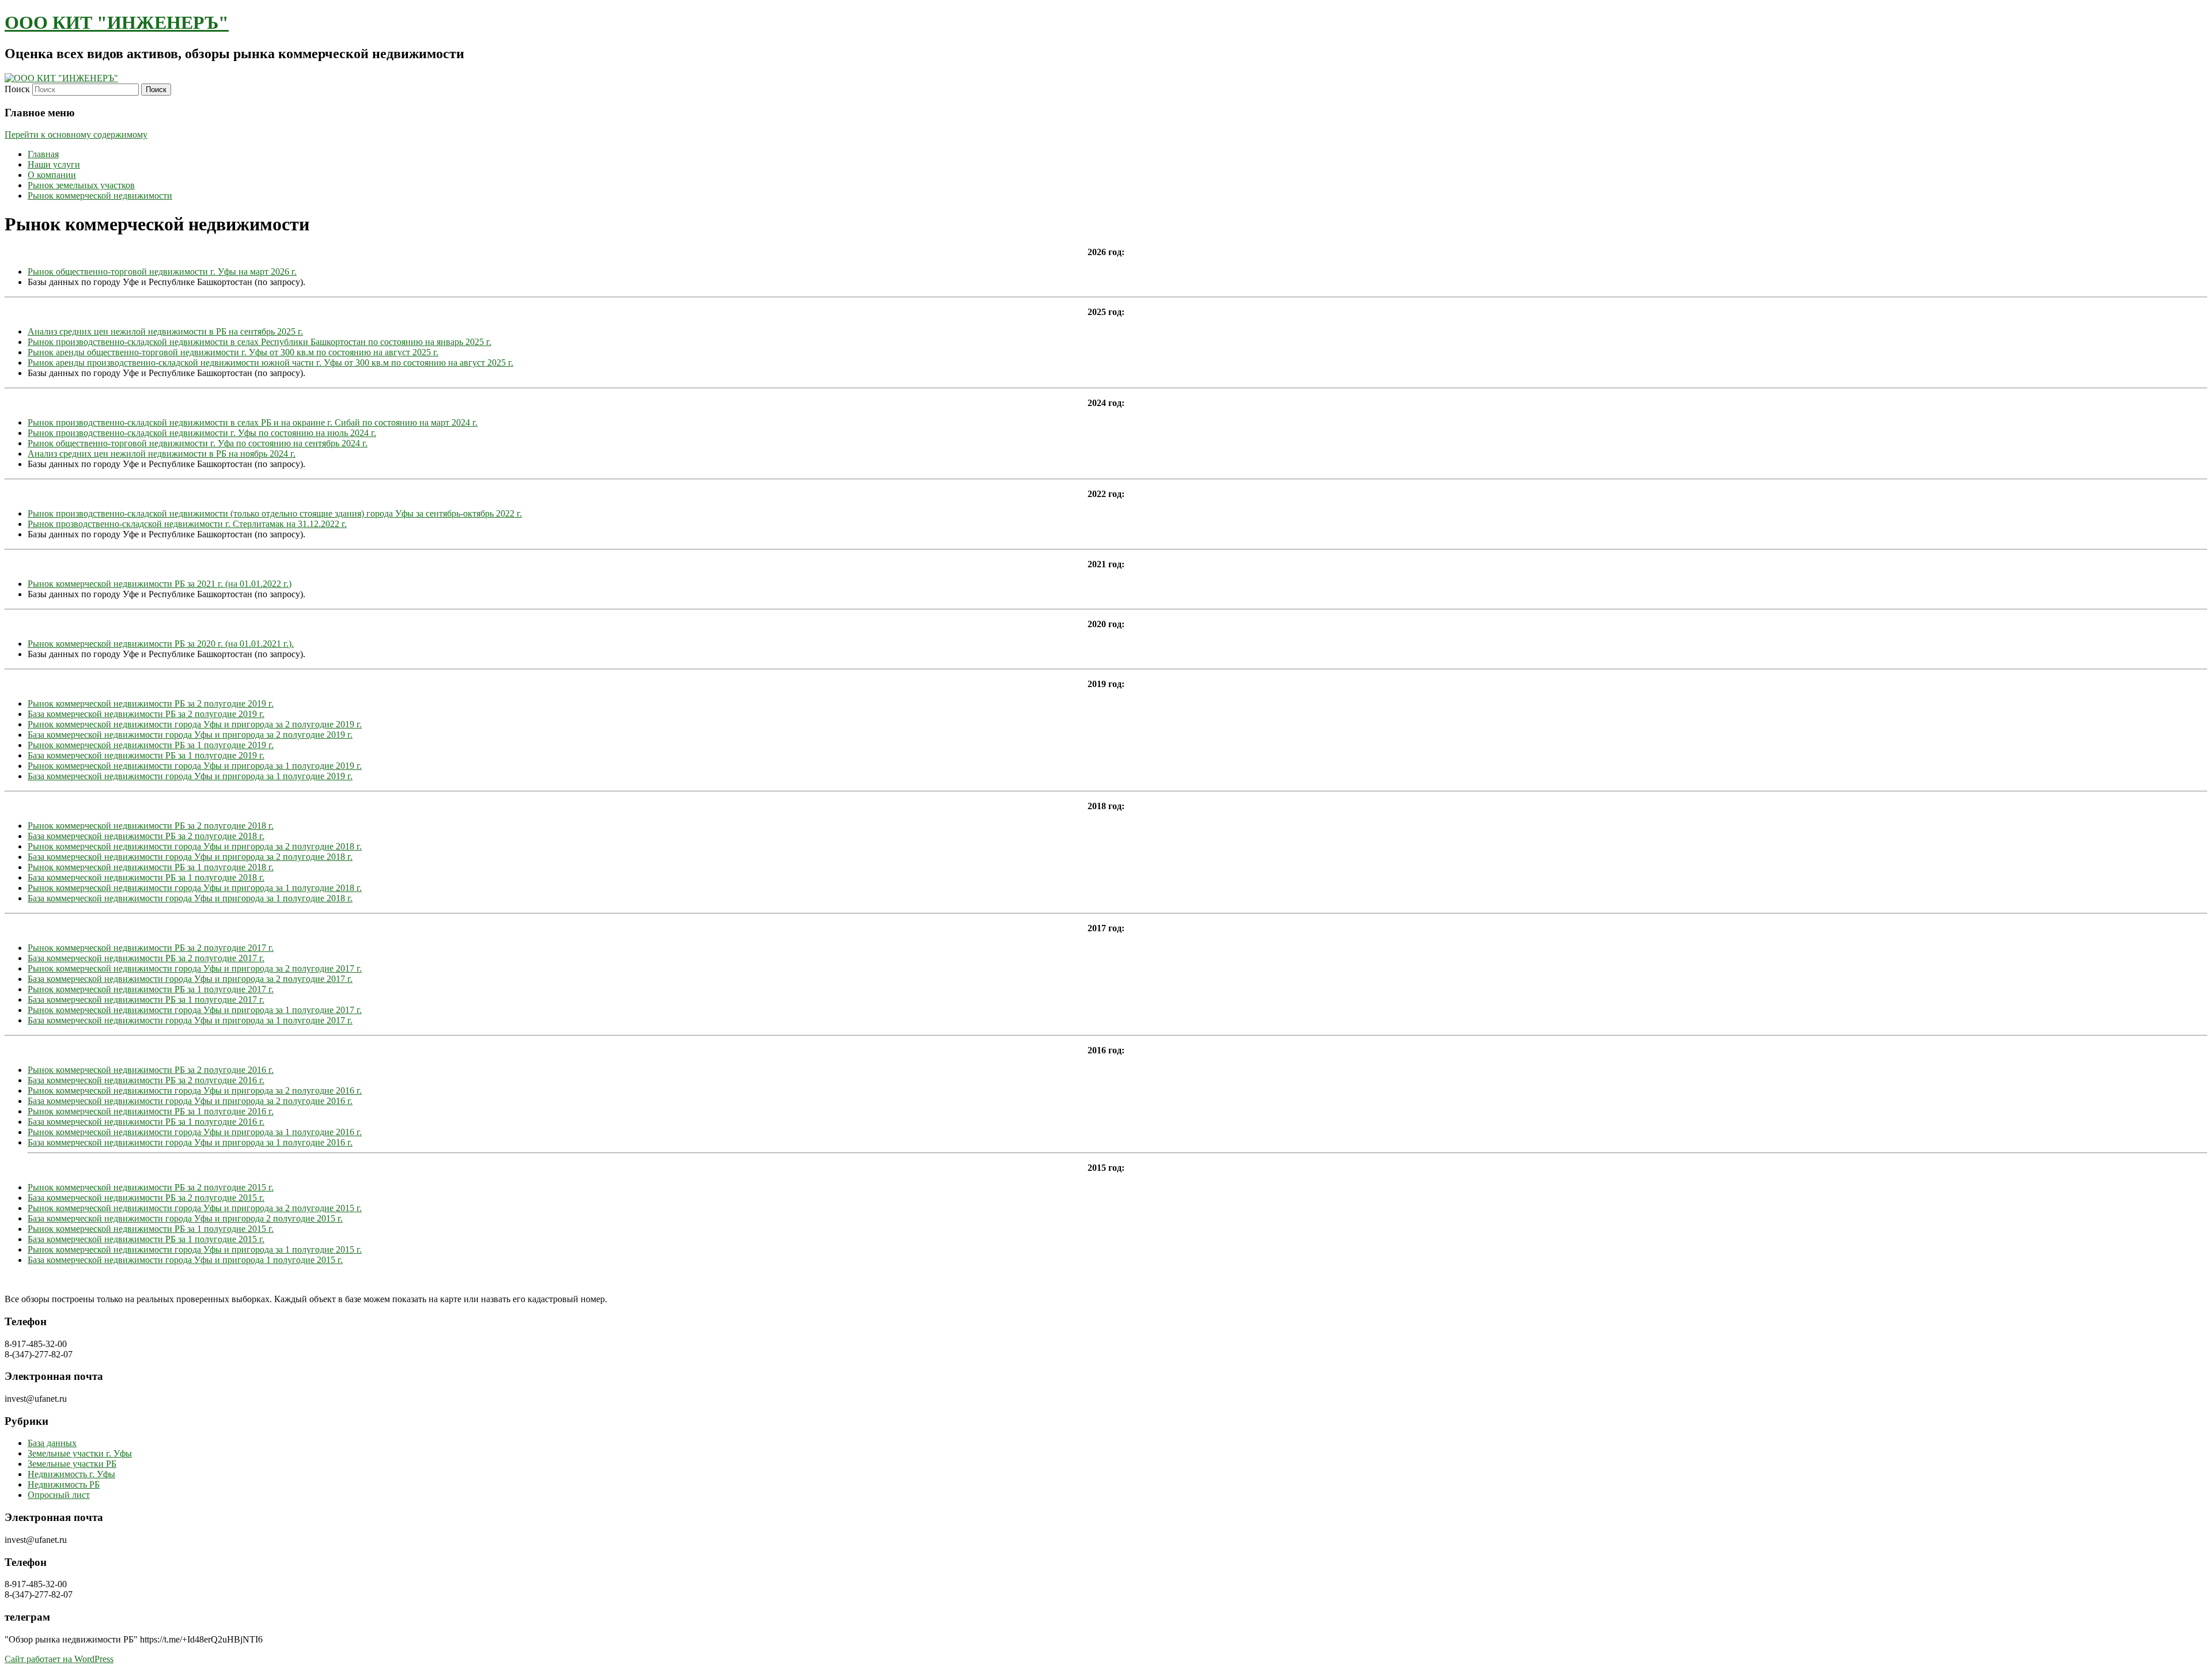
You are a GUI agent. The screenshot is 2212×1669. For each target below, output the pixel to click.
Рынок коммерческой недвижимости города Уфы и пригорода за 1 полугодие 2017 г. (195, 1010)
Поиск (17, 89)
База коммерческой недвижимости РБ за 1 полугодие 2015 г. (146, 1239)
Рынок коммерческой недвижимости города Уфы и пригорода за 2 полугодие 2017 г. (195, 968)
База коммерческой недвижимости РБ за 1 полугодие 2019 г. (146, 755)
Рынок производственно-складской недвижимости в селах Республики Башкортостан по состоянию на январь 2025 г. (260, 342)
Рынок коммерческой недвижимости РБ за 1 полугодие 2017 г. (151, 989)
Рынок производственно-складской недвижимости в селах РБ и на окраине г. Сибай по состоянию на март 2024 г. (253, 422)
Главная (43, 154)
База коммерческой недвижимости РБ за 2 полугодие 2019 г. (146, 714)
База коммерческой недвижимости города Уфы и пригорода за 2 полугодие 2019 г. (190, 735)
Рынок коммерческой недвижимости (100, 196)
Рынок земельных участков (81, 185)
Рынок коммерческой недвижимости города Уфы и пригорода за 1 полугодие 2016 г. (195, 1132)
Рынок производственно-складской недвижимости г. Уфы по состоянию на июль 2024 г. (202, 433)
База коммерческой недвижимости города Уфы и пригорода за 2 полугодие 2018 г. (190, 857)
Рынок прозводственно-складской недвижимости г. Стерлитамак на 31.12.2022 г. (187, 524)
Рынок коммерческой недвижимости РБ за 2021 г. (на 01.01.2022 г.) (160, 584)
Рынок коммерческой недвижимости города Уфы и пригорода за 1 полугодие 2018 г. (195, 888)
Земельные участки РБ (72, 1464)
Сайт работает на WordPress (59, 1659)
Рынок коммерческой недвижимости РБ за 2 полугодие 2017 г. (151, 948)
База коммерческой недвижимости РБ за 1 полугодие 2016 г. (146, 1122)
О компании (52, 175)
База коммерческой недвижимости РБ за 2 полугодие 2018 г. (146, 836)
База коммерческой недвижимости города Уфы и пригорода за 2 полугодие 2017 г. (190, 979)
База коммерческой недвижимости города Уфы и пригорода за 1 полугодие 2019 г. (190, 776)
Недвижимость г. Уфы (71, 1474)
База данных (52, 1443)
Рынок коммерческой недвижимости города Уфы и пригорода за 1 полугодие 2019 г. (195, 766)
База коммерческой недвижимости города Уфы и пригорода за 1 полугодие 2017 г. (190, 1020)
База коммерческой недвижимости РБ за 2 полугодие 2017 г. (146, 958)
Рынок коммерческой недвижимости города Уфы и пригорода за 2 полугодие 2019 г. (195, 724)
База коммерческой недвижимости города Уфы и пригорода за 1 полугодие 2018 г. (190, 898)
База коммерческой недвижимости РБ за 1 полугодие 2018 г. (146, 877)
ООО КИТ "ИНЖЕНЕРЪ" (117, 22)
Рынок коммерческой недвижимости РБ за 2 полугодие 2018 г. (151, 826)
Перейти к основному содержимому (76, 134)
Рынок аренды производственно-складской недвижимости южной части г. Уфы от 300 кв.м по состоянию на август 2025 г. (270, 363)
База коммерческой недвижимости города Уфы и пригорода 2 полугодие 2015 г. (185, 1218)
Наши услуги (54, 164)
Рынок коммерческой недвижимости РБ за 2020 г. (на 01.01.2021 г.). (161, 644)
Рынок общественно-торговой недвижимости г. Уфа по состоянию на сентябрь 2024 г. (198, 443)
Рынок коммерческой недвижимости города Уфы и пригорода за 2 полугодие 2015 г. (195, 1208)
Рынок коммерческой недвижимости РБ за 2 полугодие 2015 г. (151, 1187)
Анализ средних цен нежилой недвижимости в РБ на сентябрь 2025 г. (165, 331)
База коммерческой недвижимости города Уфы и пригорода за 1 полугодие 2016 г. (190, 1142)
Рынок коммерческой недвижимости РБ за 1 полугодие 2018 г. (151, 867)
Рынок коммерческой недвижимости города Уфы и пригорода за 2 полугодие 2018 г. (195, 846)
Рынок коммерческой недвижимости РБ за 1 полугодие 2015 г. (151, 1229)
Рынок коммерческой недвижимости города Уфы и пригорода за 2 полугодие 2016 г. (195, 1090)
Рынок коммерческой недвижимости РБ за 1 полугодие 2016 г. (151, 1111)
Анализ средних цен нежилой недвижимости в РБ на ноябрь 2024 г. (162, 454)
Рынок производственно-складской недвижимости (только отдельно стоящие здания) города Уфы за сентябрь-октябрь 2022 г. (275, 513)
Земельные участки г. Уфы (80, 1453)
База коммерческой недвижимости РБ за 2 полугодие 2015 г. (146, 1198)
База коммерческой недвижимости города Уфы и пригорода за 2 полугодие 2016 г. (190, 1101)
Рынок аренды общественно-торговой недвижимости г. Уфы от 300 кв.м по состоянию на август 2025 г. (233, 352)
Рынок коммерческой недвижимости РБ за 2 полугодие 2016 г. (151, 1070)
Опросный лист (59, 1495)
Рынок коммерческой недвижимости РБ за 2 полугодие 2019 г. (151, 703)
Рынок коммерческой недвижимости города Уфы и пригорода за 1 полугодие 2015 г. (195, 1249)
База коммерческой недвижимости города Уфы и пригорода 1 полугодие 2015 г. (185, 1260)
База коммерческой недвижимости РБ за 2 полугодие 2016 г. (146, 1080)
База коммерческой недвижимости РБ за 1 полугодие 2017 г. (146, 999)
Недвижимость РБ (64, 1484)
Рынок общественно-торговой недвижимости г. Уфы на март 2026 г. (162, 272)
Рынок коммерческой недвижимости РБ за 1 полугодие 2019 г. (151, 745)
